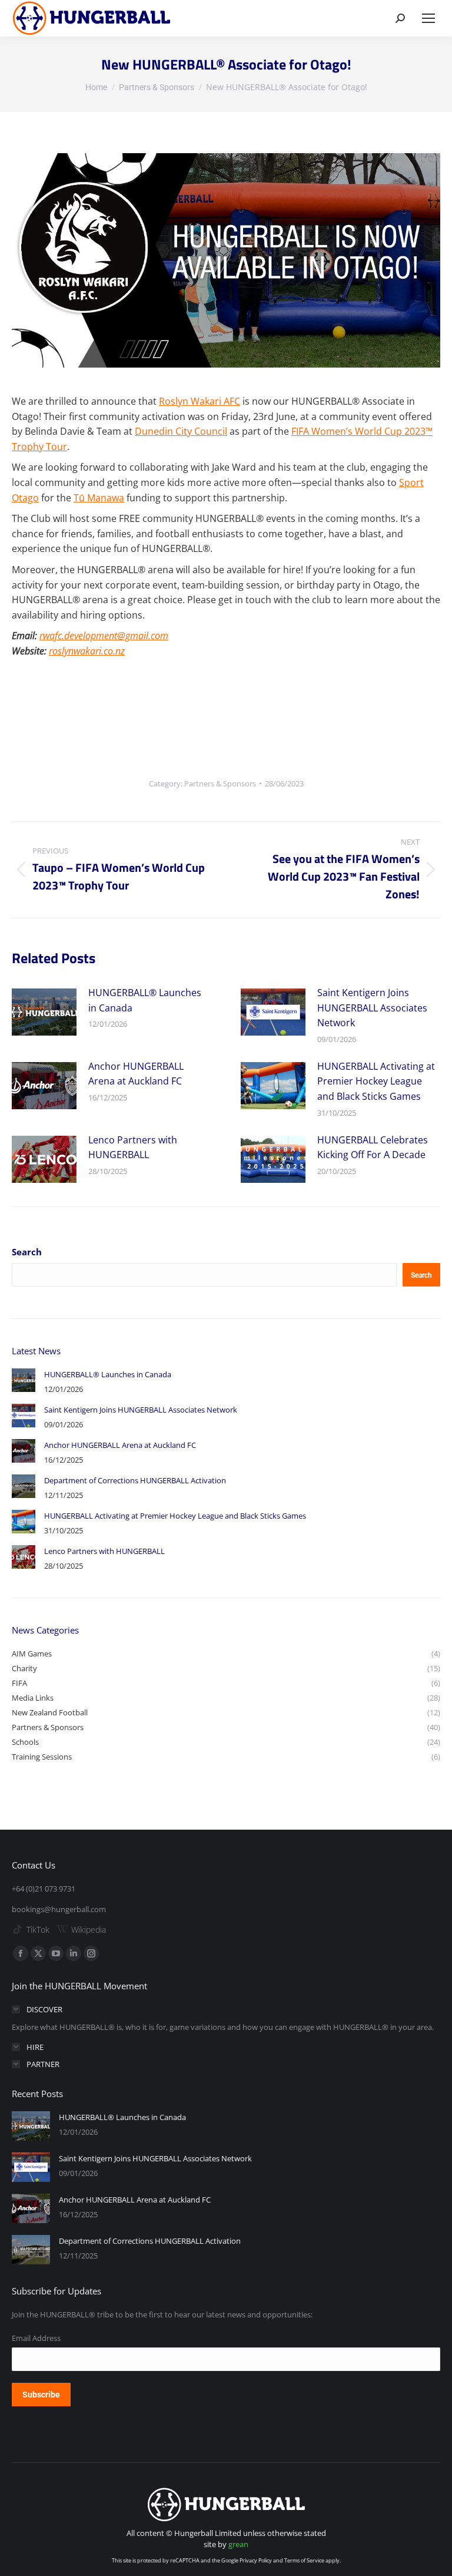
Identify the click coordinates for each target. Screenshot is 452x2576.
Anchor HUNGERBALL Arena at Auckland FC (136, 1074)
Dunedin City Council (181, 431)
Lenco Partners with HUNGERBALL (133, 1148)
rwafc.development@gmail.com (104, 636)
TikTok (38, 1929)
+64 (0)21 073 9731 (44, 1889)
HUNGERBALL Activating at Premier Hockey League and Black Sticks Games (376, 1081)
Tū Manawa (99, 498)
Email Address (36, 2338)
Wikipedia (89, 1929)
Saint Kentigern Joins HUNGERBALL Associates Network (372, 1008)
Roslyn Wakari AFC (200, 401)
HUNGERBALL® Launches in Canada (145, 1000)
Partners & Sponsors (220, 783)
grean (238, 2544)
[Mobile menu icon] (428, 18)
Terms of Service (304, 2560)
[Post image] (44, 1012)
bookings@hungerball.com (59, 1909)
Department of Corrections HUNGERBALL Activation (135, 1480)
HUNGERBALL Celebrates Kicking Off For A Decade (373, 1148)
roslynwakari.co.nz (87, 651)
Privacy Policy (256, 2560)
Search (27, 1252)
